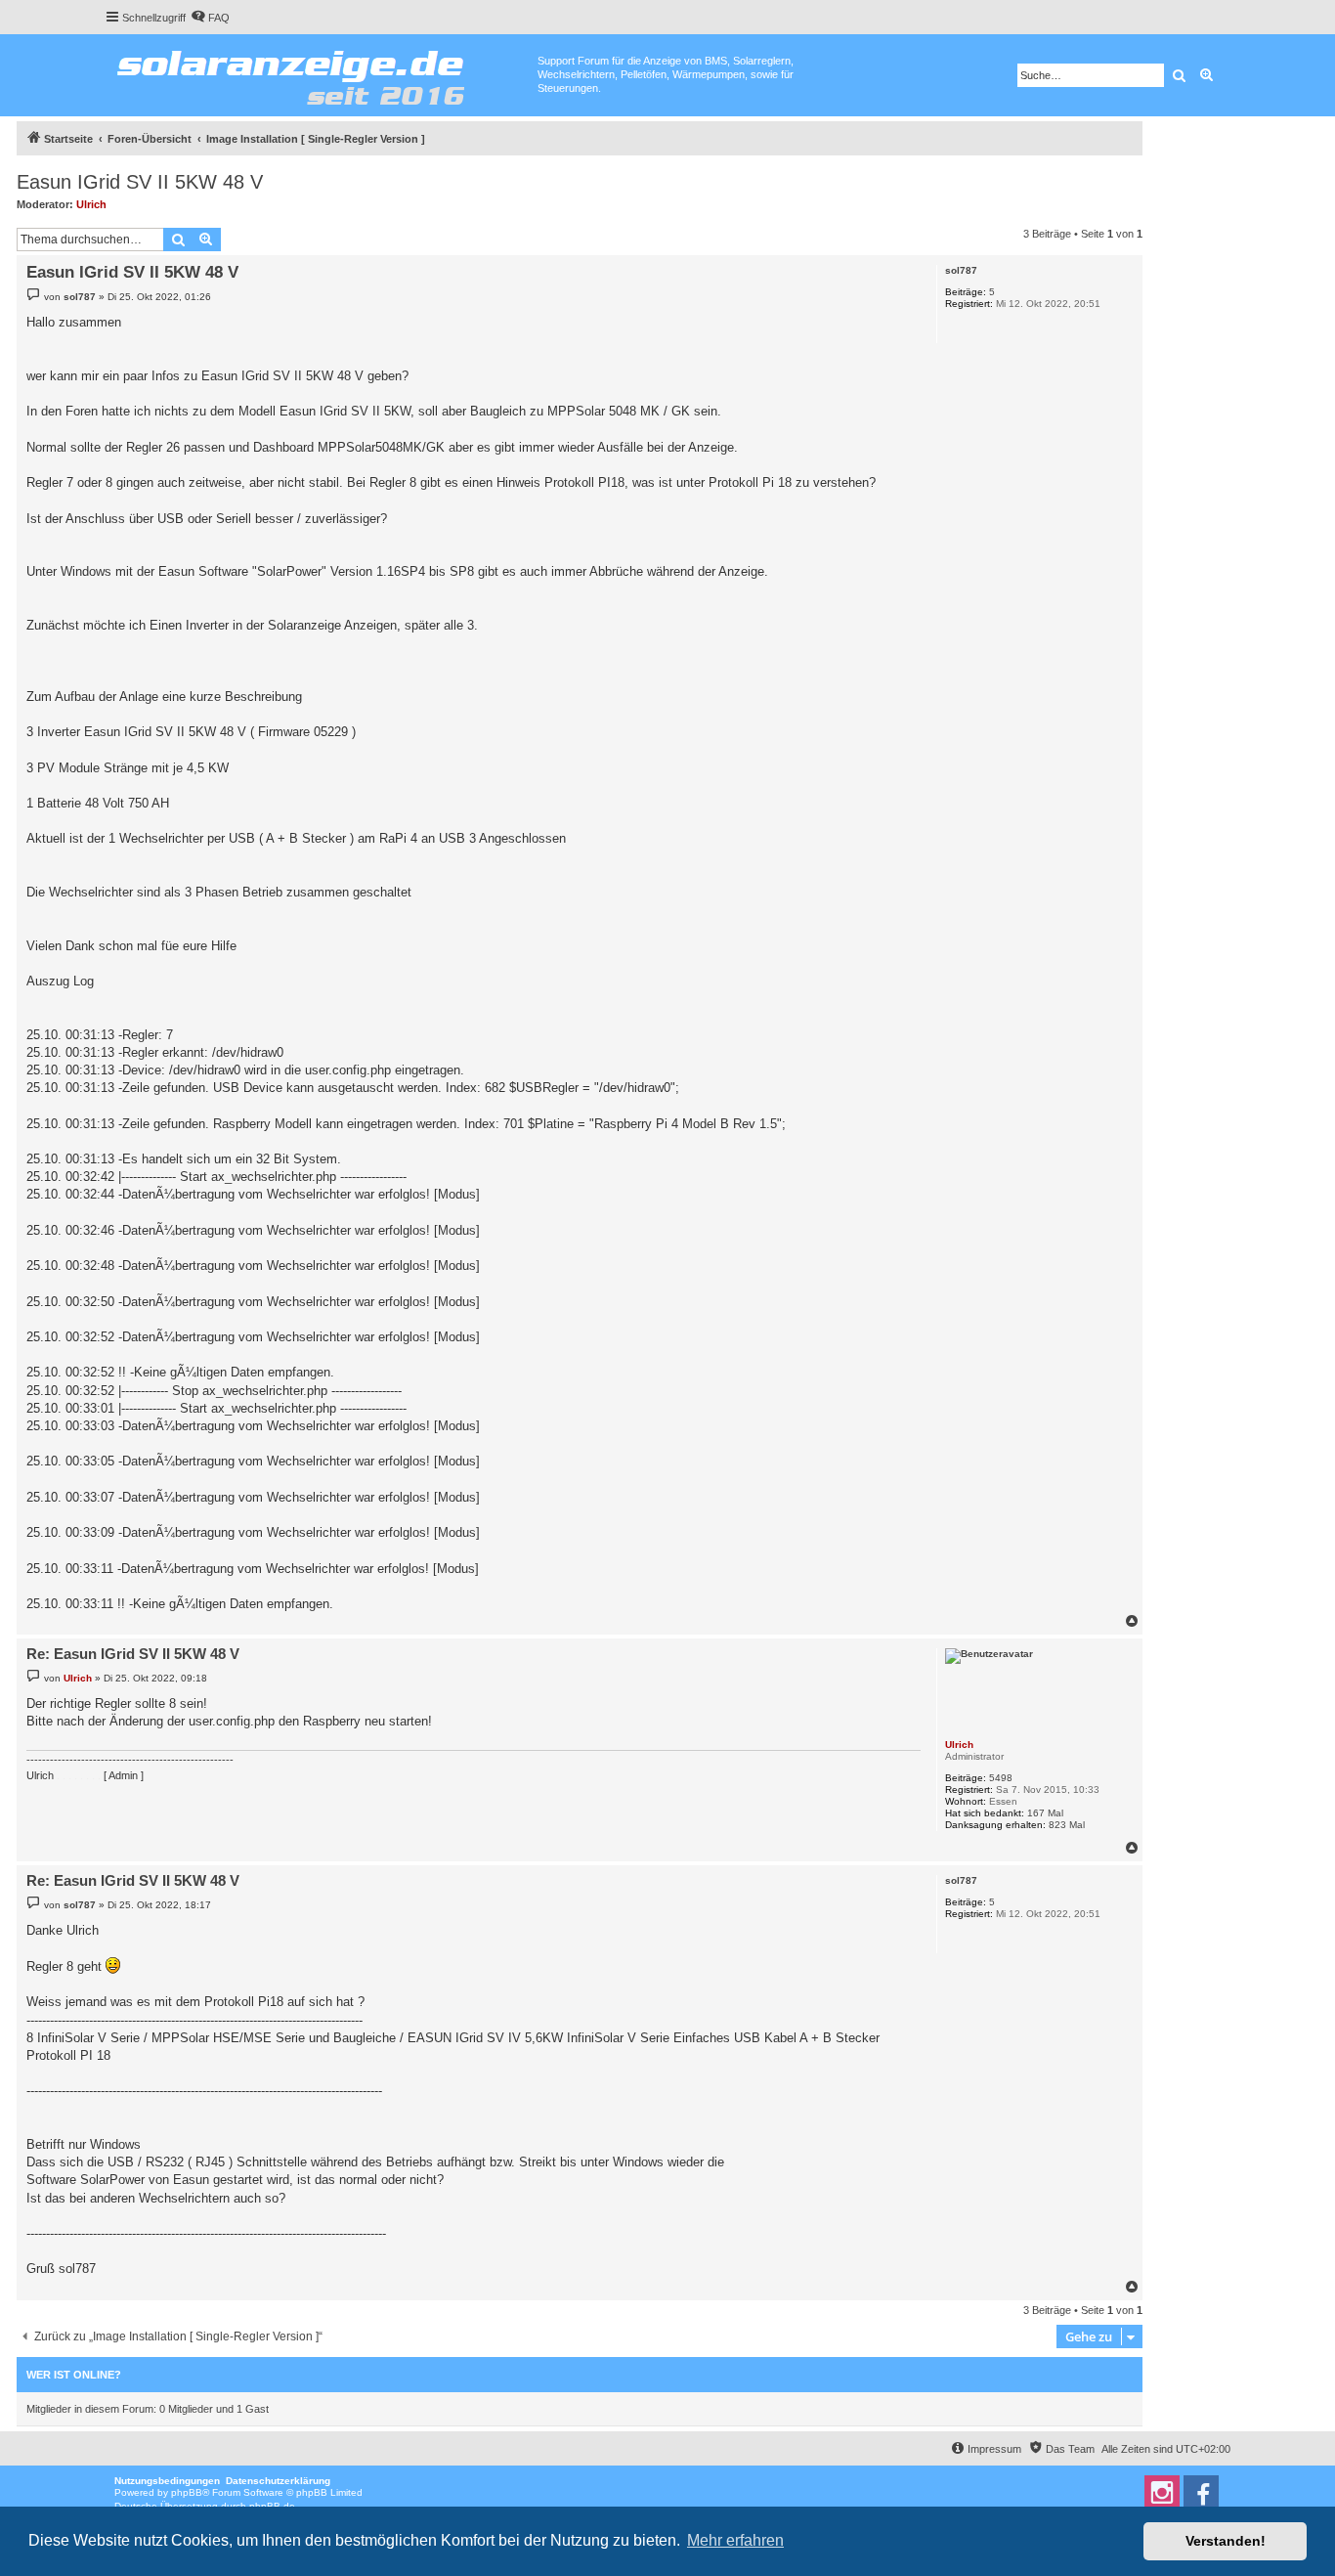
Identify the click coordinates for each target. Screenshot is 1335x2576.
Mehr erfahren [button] (735, 2540)
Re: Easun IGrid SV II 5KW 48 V (133, 1654)
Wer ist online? (74, 2375)
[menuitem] (210, 18)
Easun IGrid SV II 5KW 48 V (140, 182)
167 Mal (1045, 1813)
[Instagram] (1162, 2493)
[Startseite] (321, 73)
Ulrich (91, 204)
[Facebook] (1201, 2493)
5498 (1001, 1778)
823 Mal (1067, 1825)
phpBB (187, 2492)
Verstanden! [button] (1226, 2541)
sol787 (961, 270)
